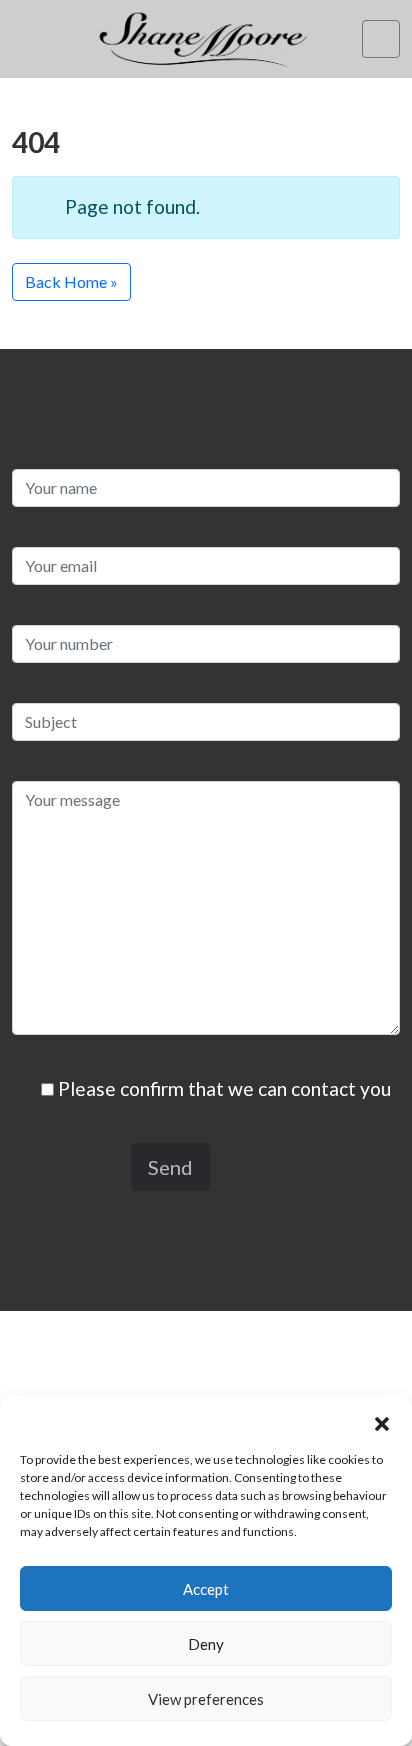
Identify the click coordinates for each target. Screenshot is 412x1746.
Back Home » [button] (71, 281)
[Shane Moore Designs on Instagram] (28, 25)
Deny (206, 1644)
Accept (206, 1589)
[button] (382, 1421)
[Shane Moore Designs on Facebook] (28, 51)
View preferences (206, 1699)
